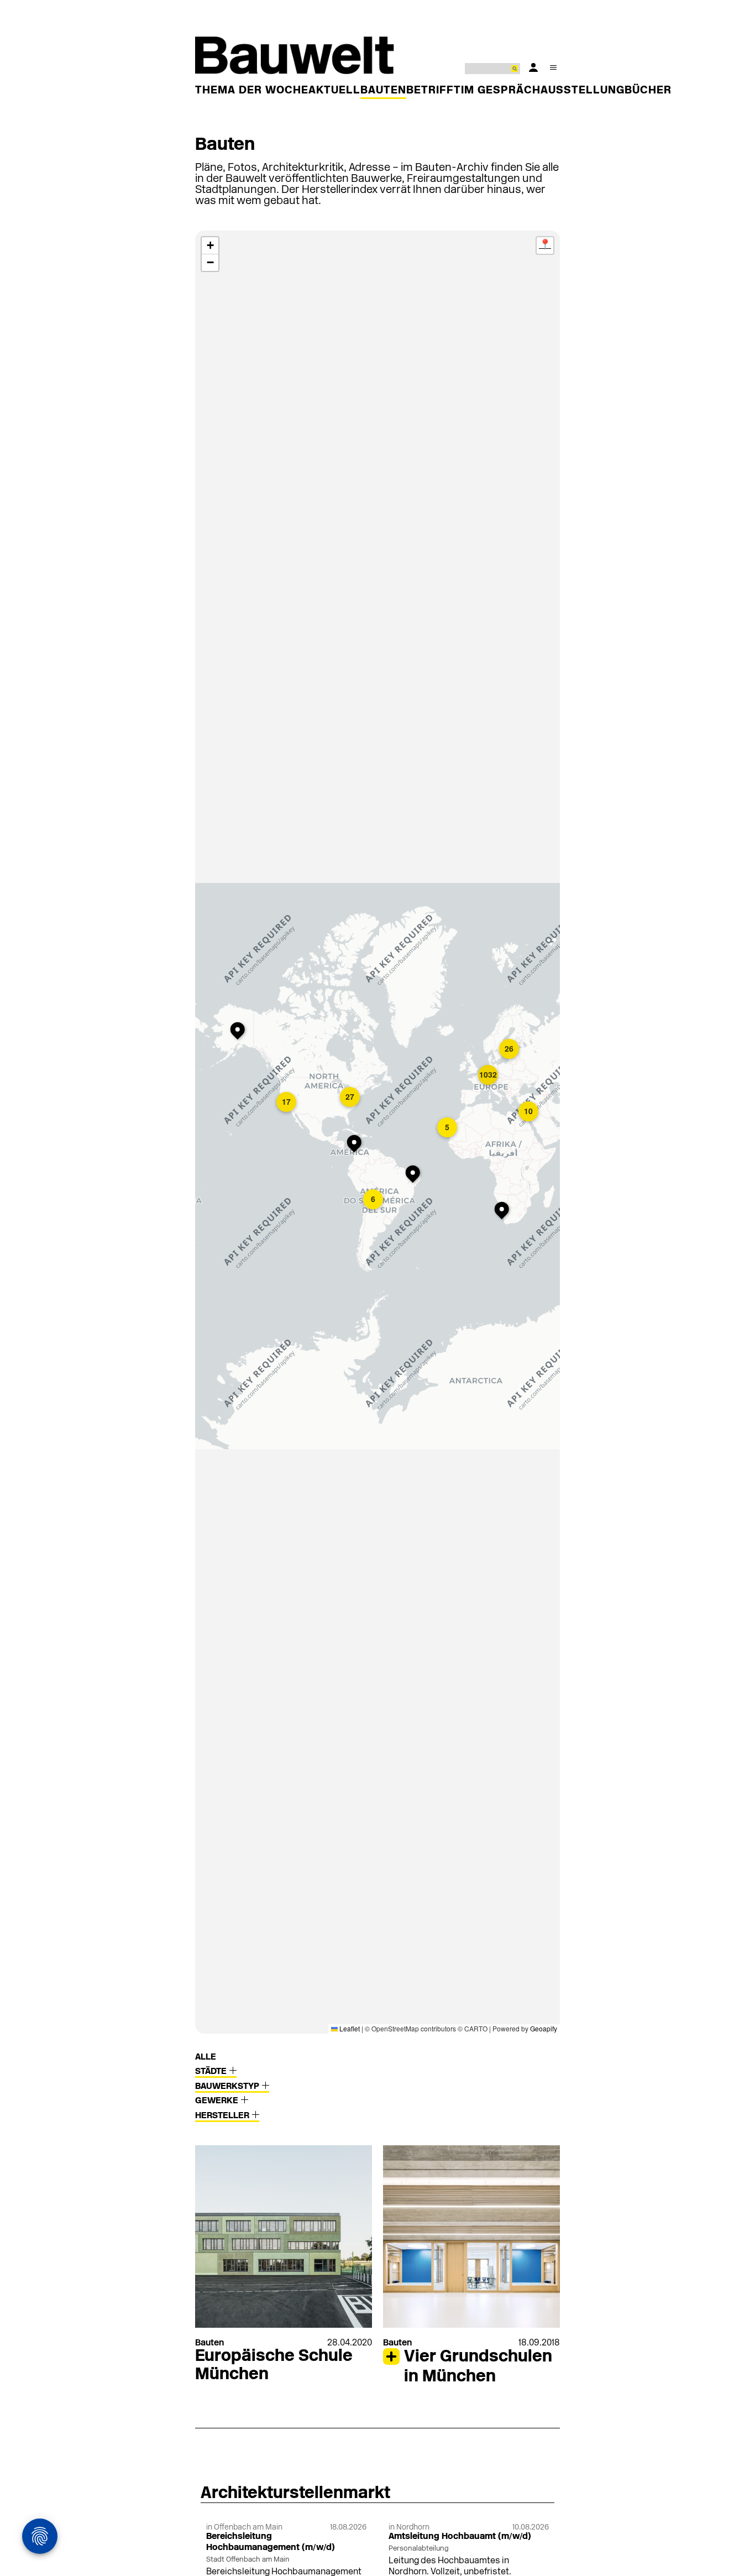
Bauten (383, 91)
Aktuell (334, 91)
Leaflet (349, 2028)
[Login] (533, 67)
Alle (206, 2057)
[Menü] (553, 67)
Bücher (648, 91)
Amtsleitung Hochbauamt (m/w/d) (460, 2537)
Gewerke (218, 2101)
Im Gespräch (501, 91)
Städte (212, 2072)
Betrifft (434, 91)
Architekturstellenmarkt (295, 2494)
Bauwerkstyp (228, 2087)
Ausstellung (583, 91)
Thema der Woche (252, 91)
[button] (374, 1200)
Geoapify (544, 2028)
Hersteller (223, 2116)
